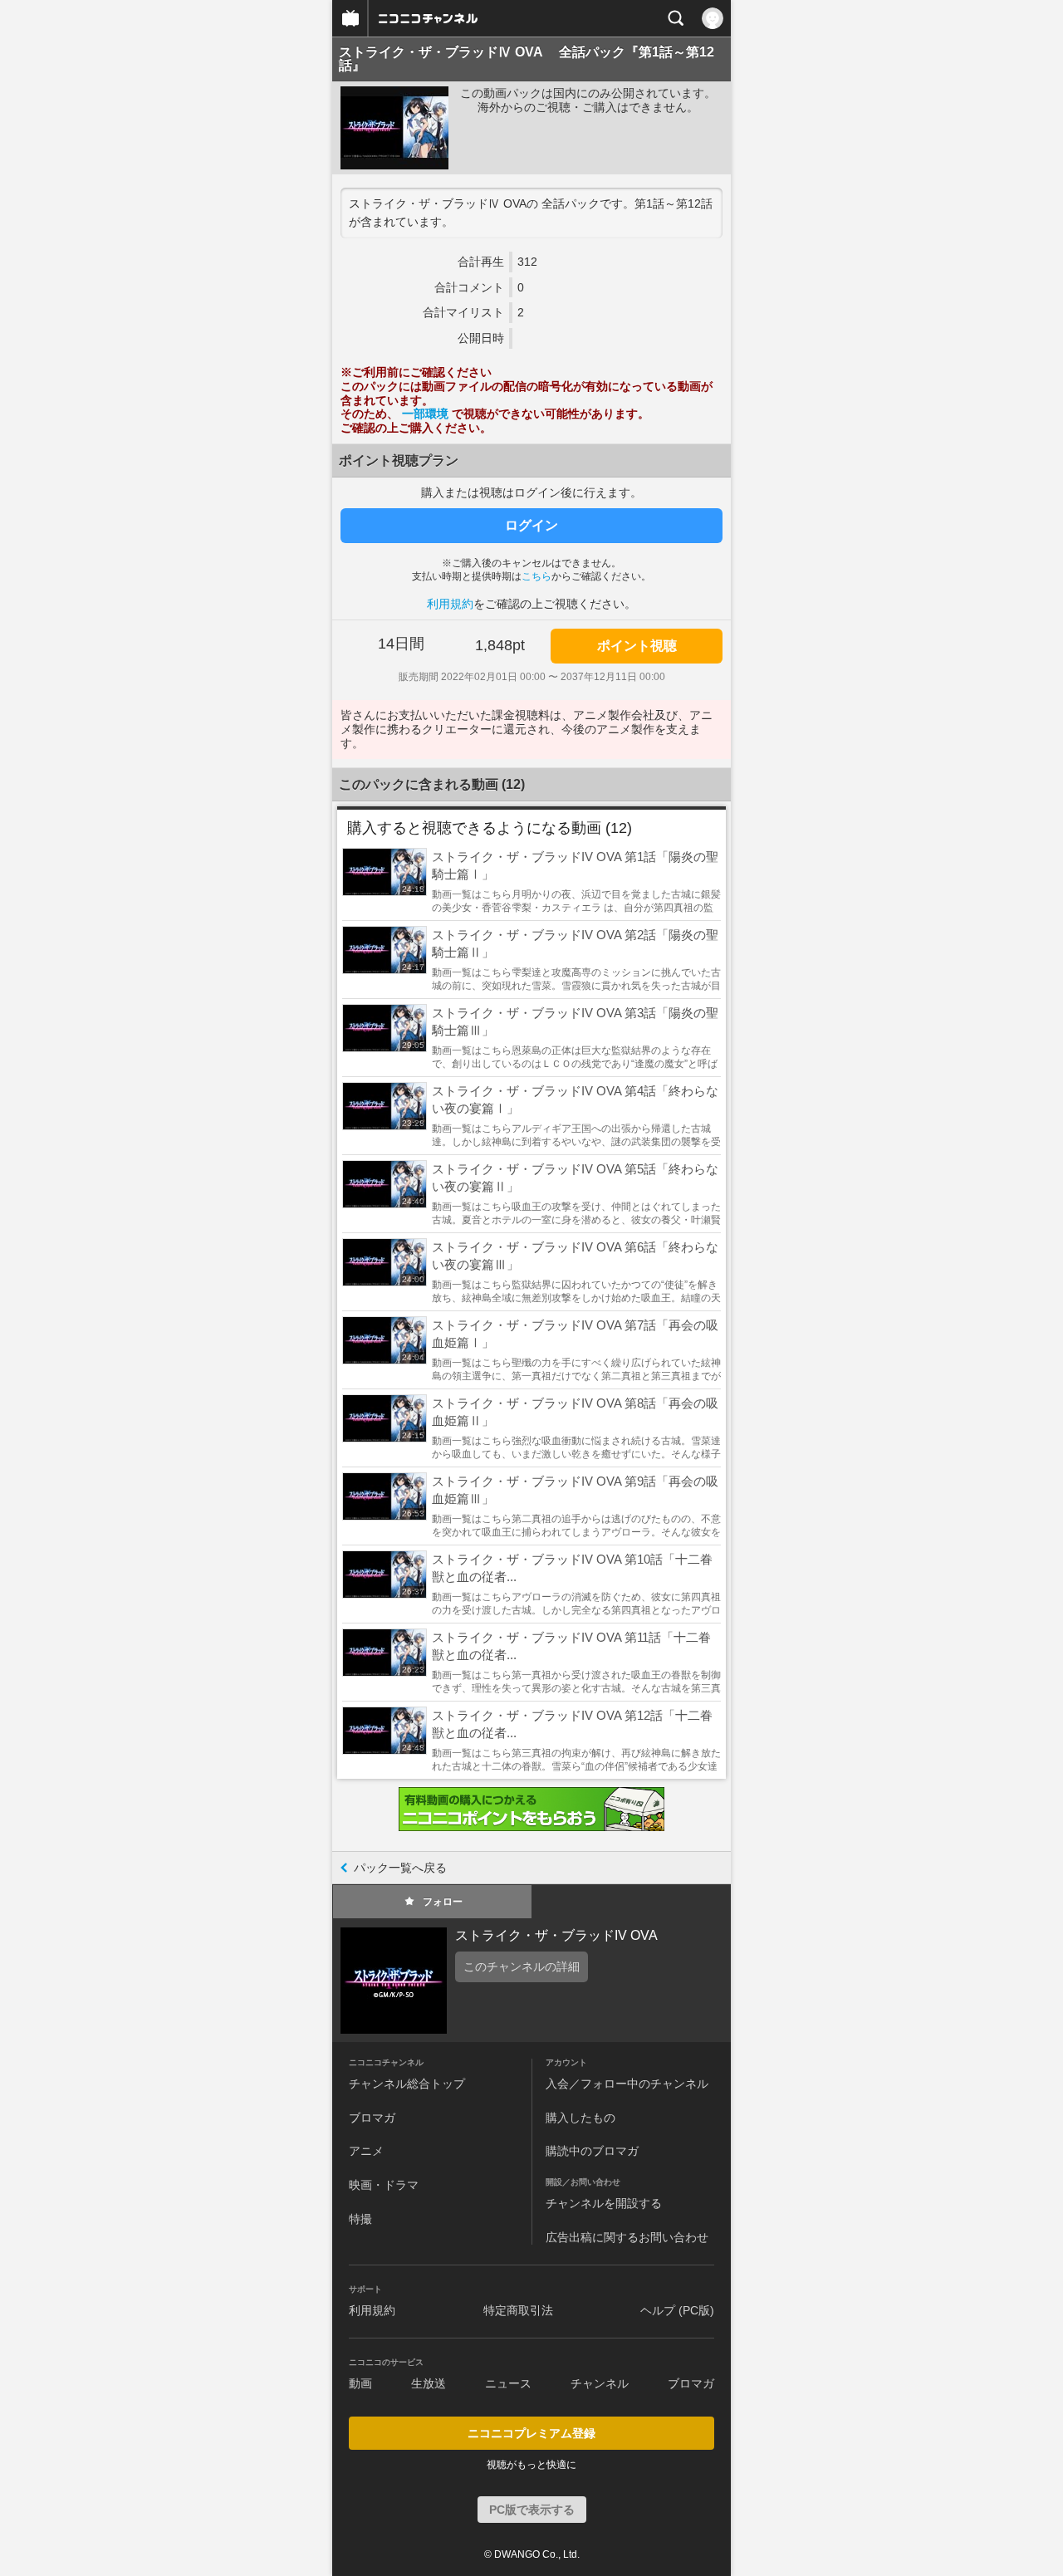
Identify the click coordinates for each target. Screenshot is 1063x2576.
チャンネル (600, 2383)
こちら (536, 576)
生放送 (429, 2383)
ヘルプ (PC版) (677, 2310)
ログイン (531, 525)
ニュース (508, 2383)
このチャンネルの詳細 (522, 1966)
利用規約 (450, 604)
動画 (360, 2383)
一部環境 (427, 414)
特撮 (360, 2219)
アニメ (366, 2151)
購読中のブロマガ (592, 2151)
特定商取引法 (518, 2310)
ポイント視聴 (637, 646)
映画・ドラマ (384, 2185)
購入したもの (580, 2118)
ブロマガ (372, 2118)
